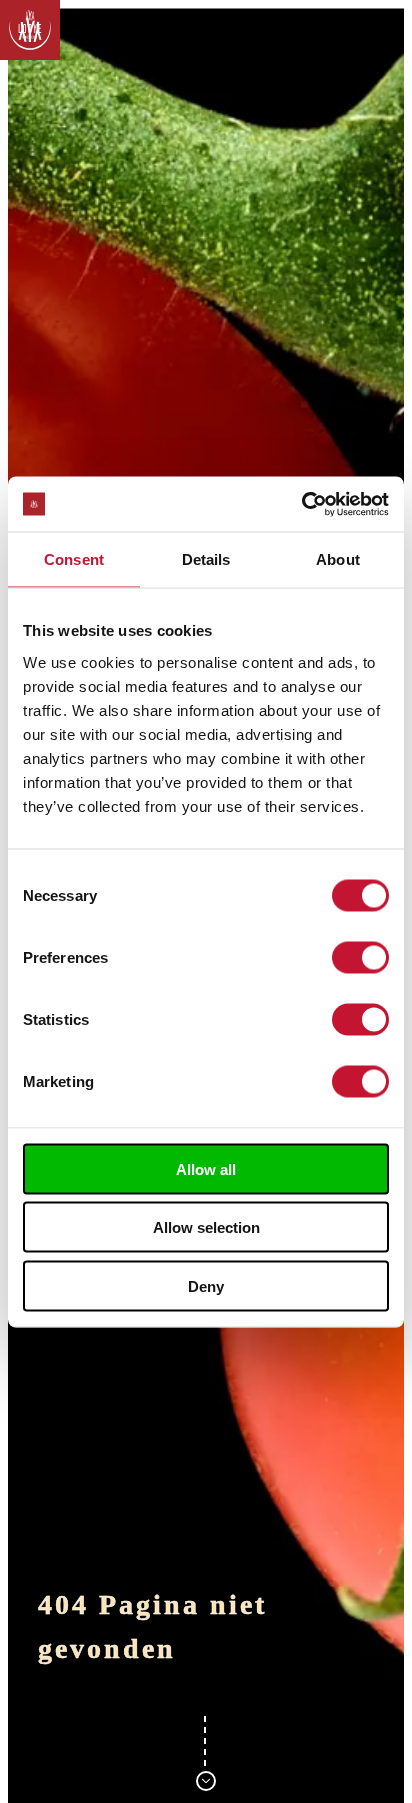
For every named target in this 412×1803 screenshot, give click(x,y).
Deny (206, 1285)
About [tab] (338, 559)
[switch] (360, 957)
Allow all (206, 1168)
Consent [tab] (74, 559)
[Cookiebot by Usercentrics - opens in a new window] (301, 504)
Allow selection (206, 1227)
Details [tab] (206, 559)
